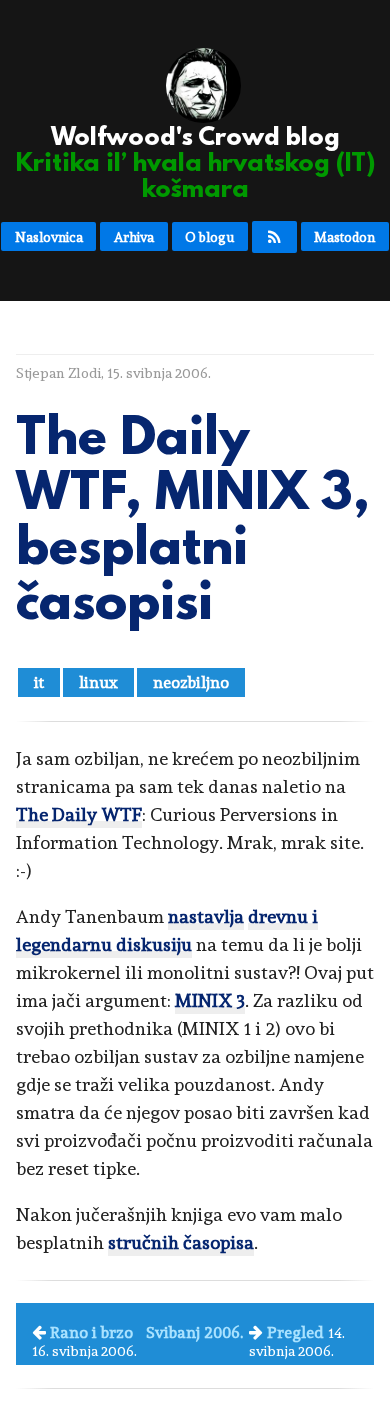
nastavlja (206, 916)
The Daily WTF (79, 814)
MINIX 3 (210, 1000)
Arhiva (134, 237)
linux (98, 682)
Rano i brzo (91, 1332)
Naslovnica (49, 237)
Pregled (295, 1332)
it (39, 682)
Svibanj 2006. (194, 1332)
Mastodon (344, 237)
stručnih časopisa (181, 1242)
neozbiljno (191, 682)
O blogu (209, 237)
